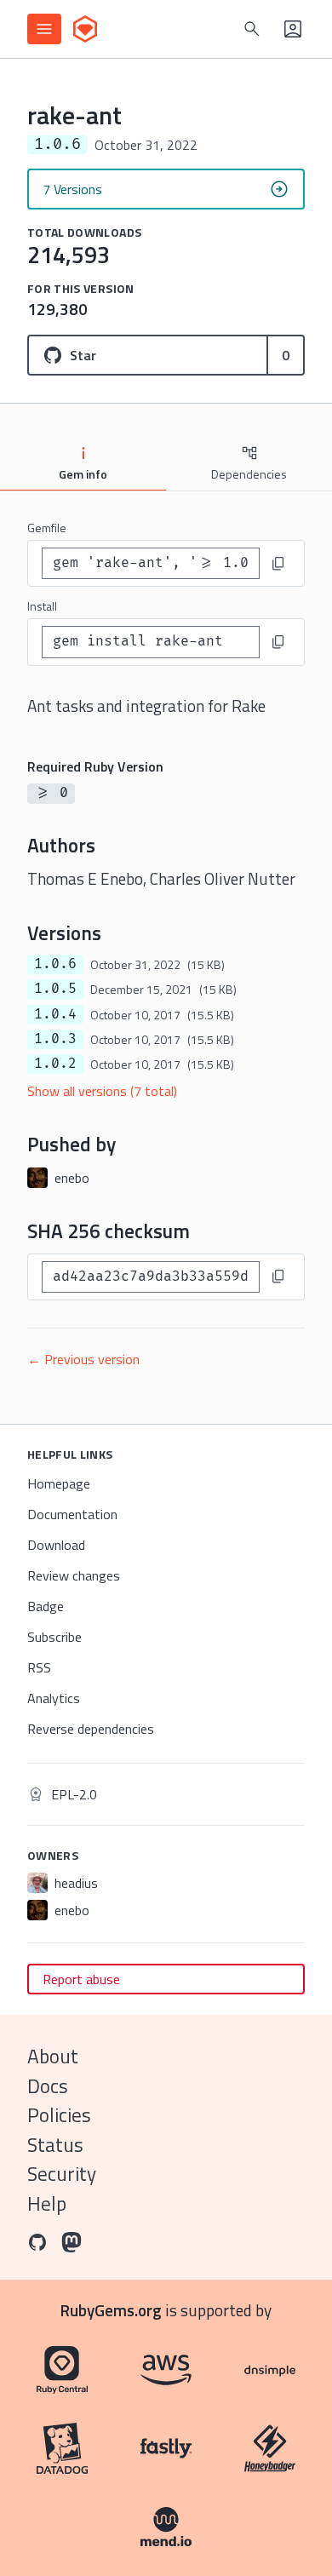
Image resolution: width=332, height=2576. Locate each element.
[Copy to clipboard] (278, 564)
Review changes (74, 1575)
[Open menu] (44, 29)
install (42, 606)
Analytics (54, 1698)
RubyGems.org (111, 2310)
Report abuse (81, 1979)
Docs (48, 2086)
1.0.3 (55, 1039)
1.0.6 (55, 964)
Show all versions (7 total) (102, 1091)
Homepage (59, 1483)
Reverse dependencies (91, 1729)
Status (55, 2145)
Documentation (72, 1514)
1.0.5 (55, 989)
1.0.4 (55, 1014)
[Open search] (252, 29)
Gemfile (47, 528)
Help (47, 2203)
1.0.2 (55, 1064)
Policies (59, 2115)
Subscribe (54, 1637)
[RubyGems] (85, 29)
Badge (46, 1606)
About (53, 2056)
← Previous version (83, 1359)
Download (56, 1545)
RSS (39, 1667)
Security (62, 2174)
